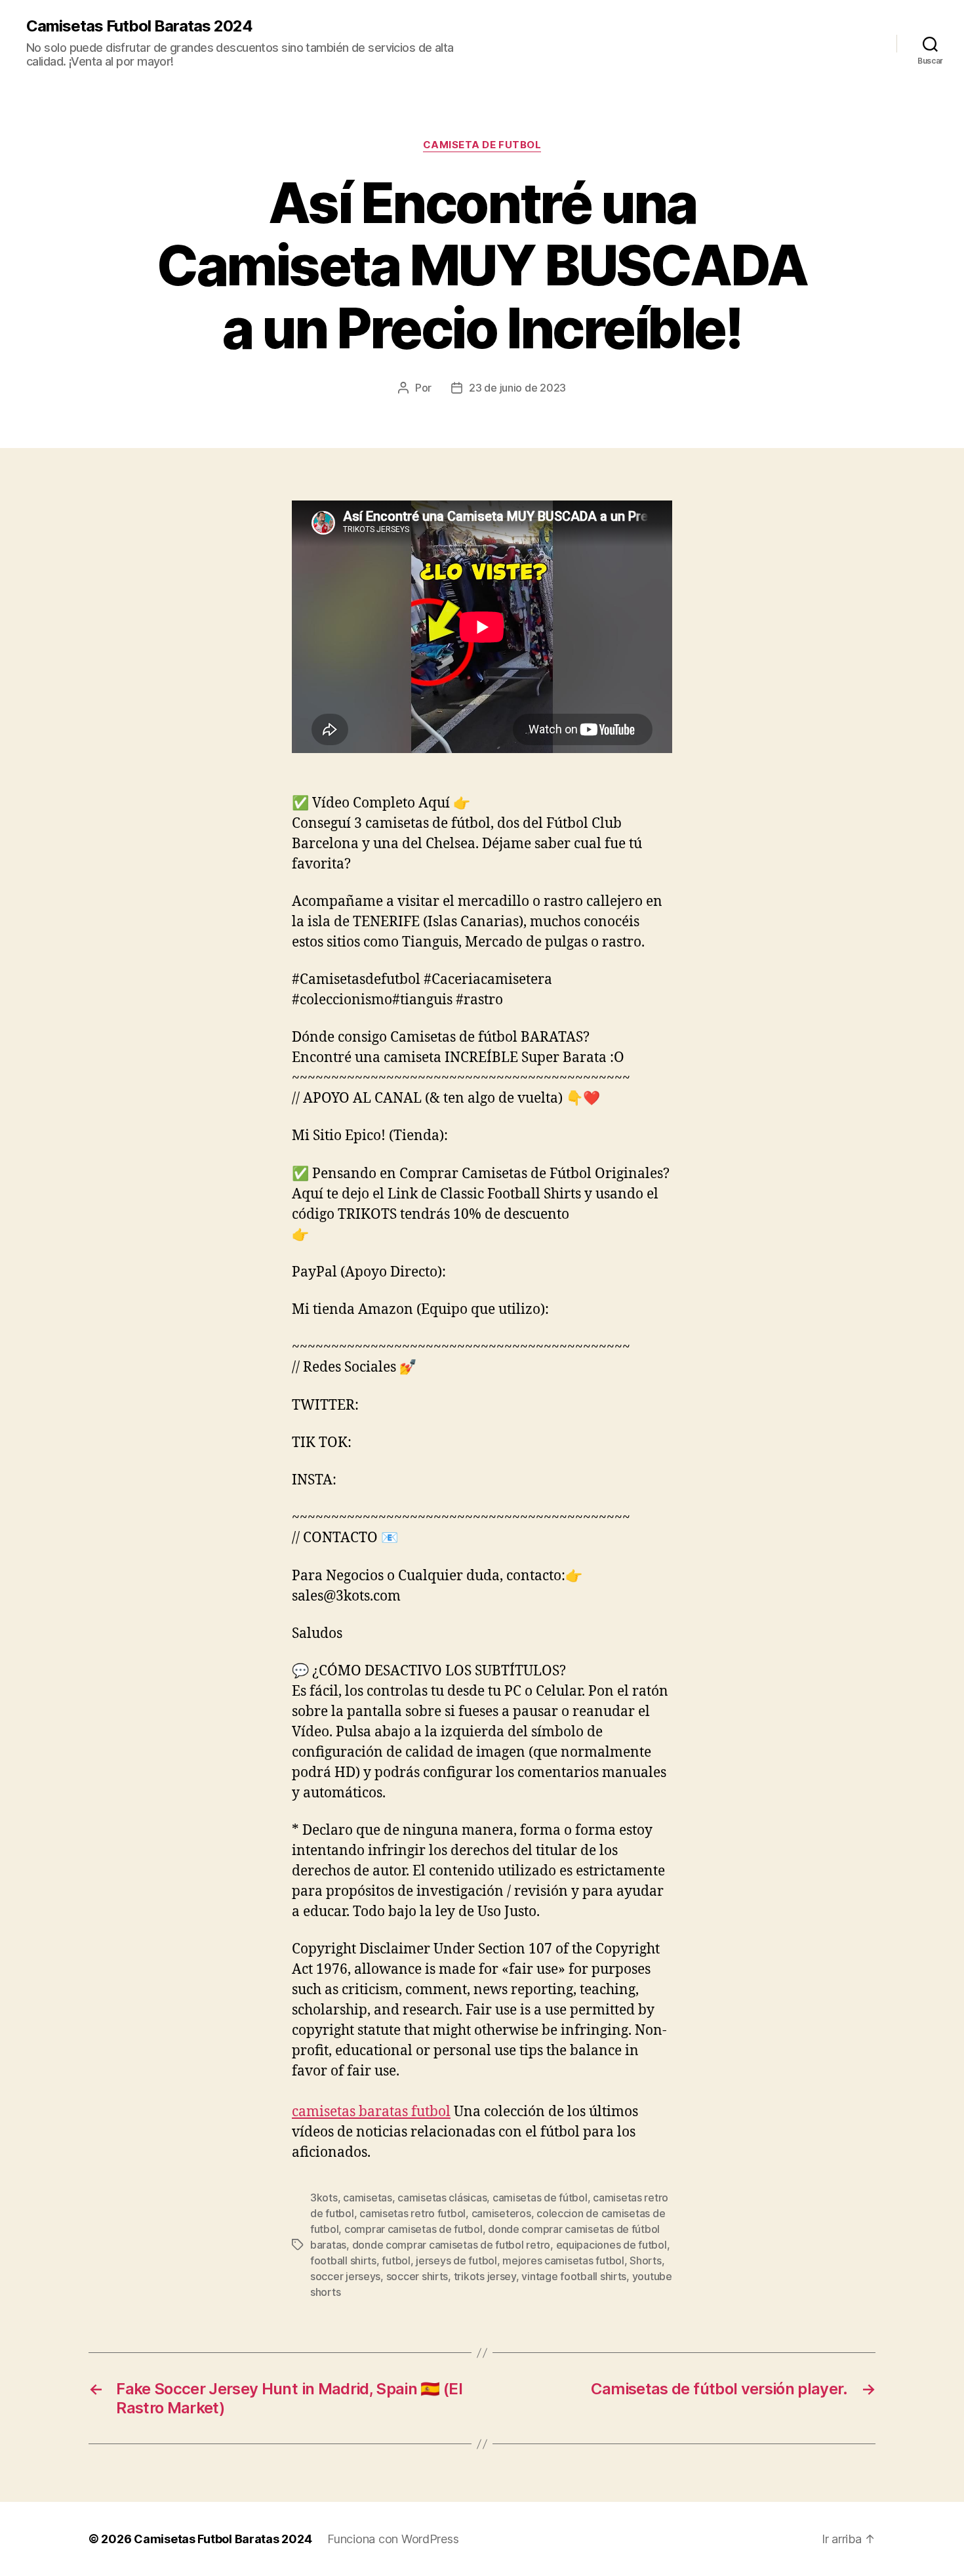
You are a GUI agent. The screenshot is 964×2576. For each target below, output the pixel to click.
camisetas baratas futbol (371, 2112)
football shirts (343, 2260)
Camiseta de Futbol (482, 145)
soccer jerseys (345, 2276)
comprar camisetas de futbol (413, 2229)
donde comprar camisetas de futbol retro (451, 2245)
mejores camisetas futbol (563, 2260)
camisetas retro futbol (412, 2213)
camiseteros (501, 2213)
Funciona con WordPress (393, 2539)
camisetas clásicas (442, 2198)
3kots (324, 2198)
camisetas (368, 2198)
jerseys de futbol (456, 2260)
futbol (396, 2260)
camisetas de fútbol (540, 2198)
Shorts (645, 2260)
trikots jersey (485, 2276)
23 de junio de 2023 (517, 388)
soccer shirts (417, 2276)
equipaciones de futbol (612, 2245)
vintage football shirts (574, 2276)
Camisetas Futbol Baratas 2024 (139, 26)
